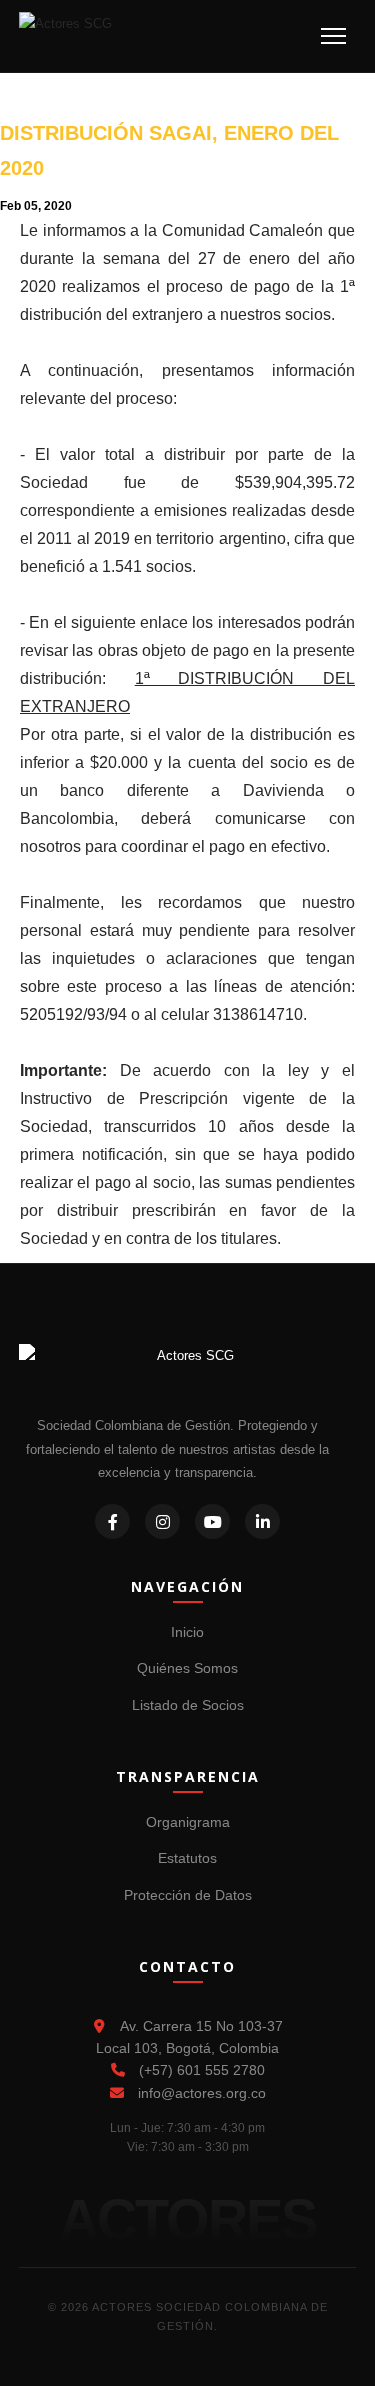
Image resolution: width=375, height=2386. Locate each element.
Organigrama (188, 1822)
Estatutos (187, 1858)
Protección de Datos (188, 1895)
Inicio (187, 1632)
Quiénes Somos (187, 1668)
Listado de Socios (188, 1705)
